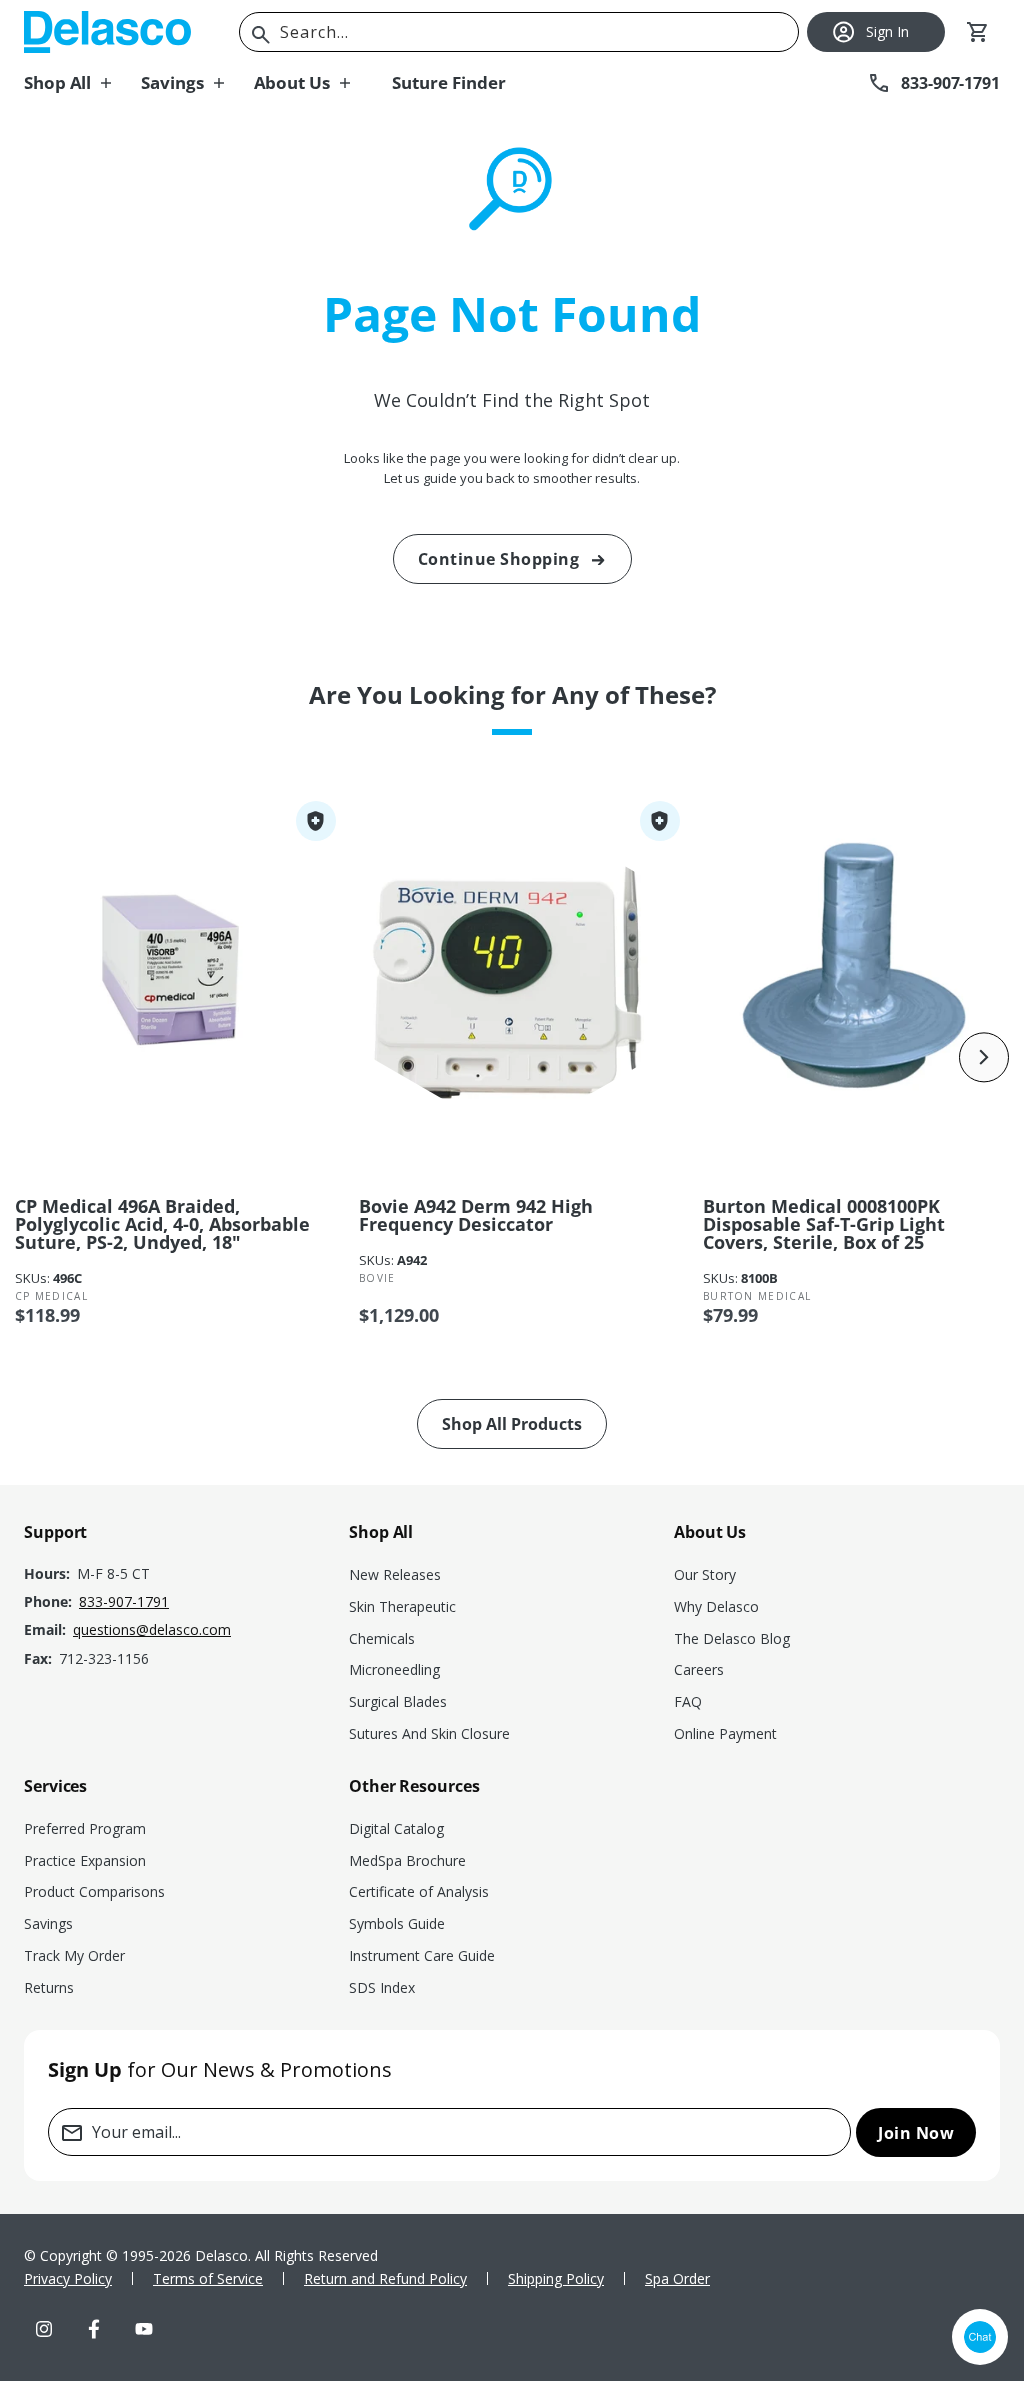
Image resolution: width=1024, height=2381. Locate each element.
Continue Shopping (499, 559)
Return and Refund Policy (385, 2278)
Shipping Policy (556, 2278)
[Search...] (261, 35)
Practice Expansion (85, 1860)
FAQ (688, 1701)
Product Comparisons (94, 1891)
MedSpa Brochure (407, 1860)
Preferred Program (85, 1828)
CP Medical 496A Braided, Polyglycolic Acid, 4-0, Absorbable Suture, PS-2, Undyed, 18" (162, 1224)
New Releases (395, 1574)
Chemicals (382, 1638)
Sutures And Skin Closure (429, 1733)
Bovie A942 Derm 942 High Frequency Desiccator (476, 1215)
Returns (49, 1987)
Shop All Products (512, 1424)
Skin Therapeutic (402, 1606)
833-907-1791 (124, 1601)
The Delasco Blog (732, 1638)
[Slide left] (40, 1057)
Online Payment (725, 1733)
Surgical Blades (398, 1701)
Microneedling (394, 1669)
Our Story (705, 1574)
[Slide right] (984, 1057)
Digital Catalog (396, 1828)
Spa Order (677, 2278)
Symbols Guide (397, 1923)
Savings (48, 1923)
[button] (82, 83)
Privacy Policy (68, 2278)
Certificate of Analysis (419, 1891)
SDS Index (382, 1987)
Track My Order (74, 1955)
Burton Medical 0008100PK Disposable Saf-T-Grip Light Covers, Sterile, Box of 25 (824, 1224)
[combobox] (519, 32)
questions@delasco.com (152, 1629)
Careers (699, 1669)
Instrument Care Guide (422, 1955)
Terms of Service (208, 2278)
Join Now (916, 2133)
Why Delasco (716, 1606)
